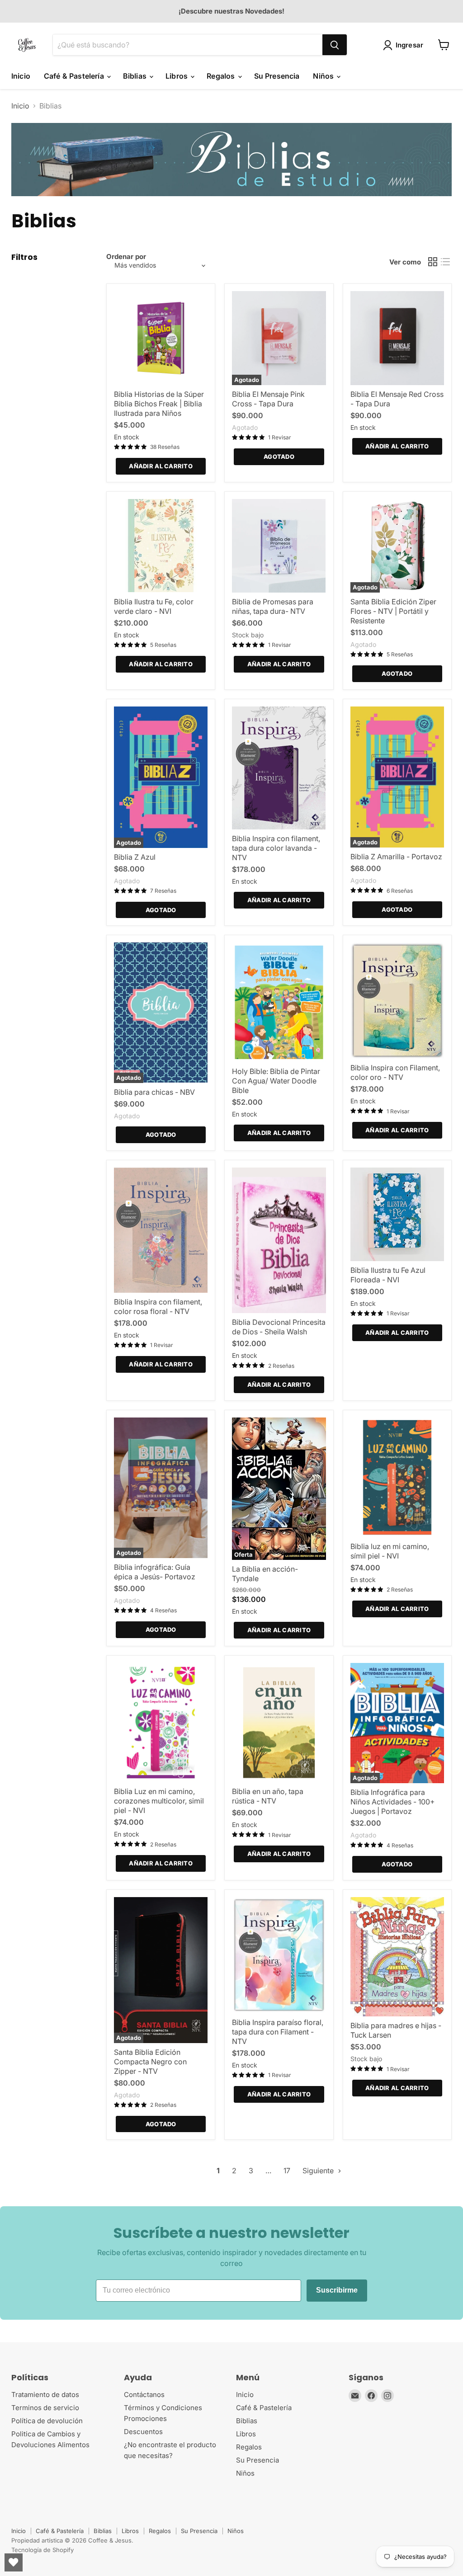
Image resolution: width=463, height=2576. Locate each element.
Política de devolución (47, 2421)
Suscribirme (337, 2290)
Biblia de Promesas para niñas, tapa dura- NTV (273, 606)
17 (287, 2171)
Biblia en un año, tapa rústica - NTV (268, 1796)
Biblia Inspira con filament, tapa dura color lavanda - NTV (276, 848)
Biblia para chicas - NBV (154, 1092)
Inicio (21, 76)
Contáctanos (144, 2395)
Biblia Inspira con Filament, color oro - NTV (395, 1072)
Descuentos (143, 2432)
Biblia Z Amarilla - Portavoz (396, 857)
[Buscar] (335, 45)
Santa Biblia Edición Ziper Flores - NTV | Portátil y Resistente (393, 611)
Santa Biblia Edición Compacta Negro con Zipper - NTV (150, 2062)
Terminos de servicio (45, 2408)
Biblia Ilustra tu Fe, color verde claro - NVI (154, 606)
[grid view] (433, 262)
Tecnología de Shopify (43, 2550)
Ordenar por (126, 257)
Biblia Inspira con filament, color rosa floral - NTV (158, 1307)
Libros (177, 76)
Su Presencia (277, 76)
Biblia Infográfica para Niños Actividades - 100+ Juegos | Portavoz (393, 1802)
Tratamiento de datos (45, 2395)
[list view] (445, 262)
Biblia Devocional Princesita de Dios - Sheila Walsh (279, 1327)
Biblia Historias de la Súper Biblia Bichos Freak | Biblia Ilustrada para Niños (159, 404)
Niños (324, 76)
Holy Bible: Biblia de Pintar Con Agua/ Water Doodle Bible (276, 1081)
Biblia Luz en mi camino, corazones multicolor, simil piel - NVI (159, 1801)
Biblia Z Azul (135, 857)
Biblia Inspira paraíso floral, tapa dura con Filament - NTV (278, 2032)
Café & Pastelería (75, 76)
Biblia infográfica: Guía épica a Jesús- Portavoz (155, 1572)
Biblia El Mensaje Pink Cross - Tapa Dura (268, 399)
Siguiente (319, 2171)
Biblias (136, 76)
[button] (405, 45)
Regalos (222, 76)
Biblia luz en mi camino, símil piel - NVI (390, 1551)
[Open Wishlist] (14, 2562)
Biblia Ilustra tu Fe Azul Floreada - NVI (388, 1275)
